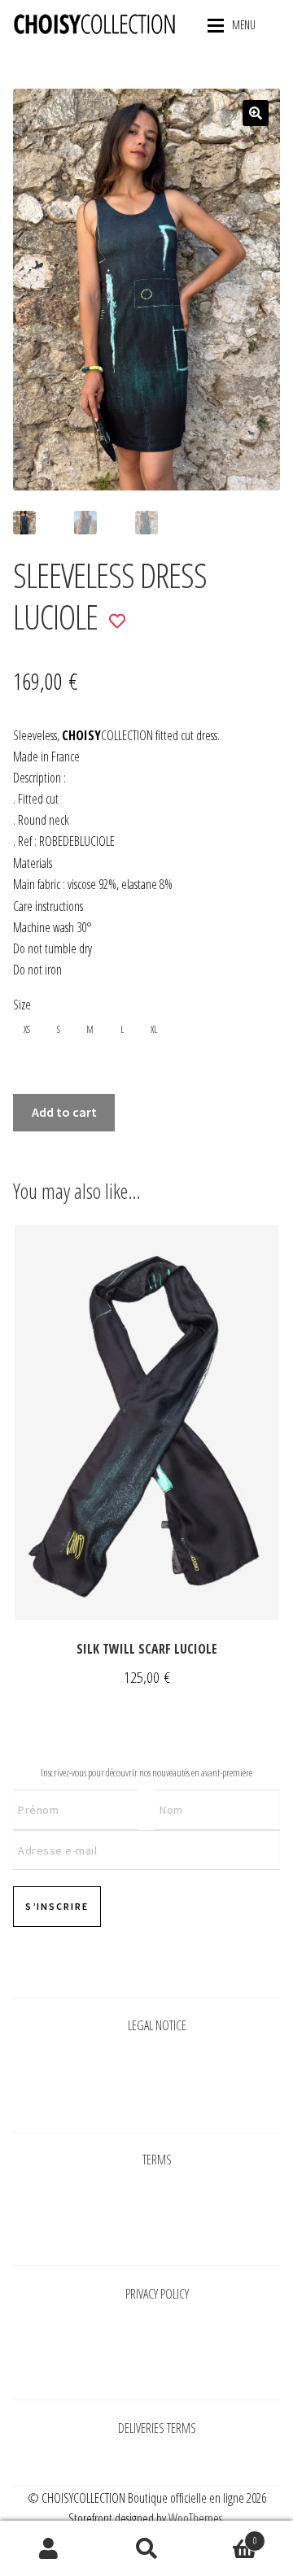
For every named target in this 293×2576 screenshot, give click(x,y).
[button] (256, 113)
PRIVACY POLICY (157, 2294)
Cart (226, 2535)
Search (146, 2548)
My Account (49, 2548)
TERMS (157, 2160)
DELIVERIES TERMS (157, 2428)
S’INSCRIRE (57, 1906)
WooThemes (195, 2518)
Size (22, 1005)
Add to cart (64, 1112)
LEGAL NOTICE (157, 2025)
